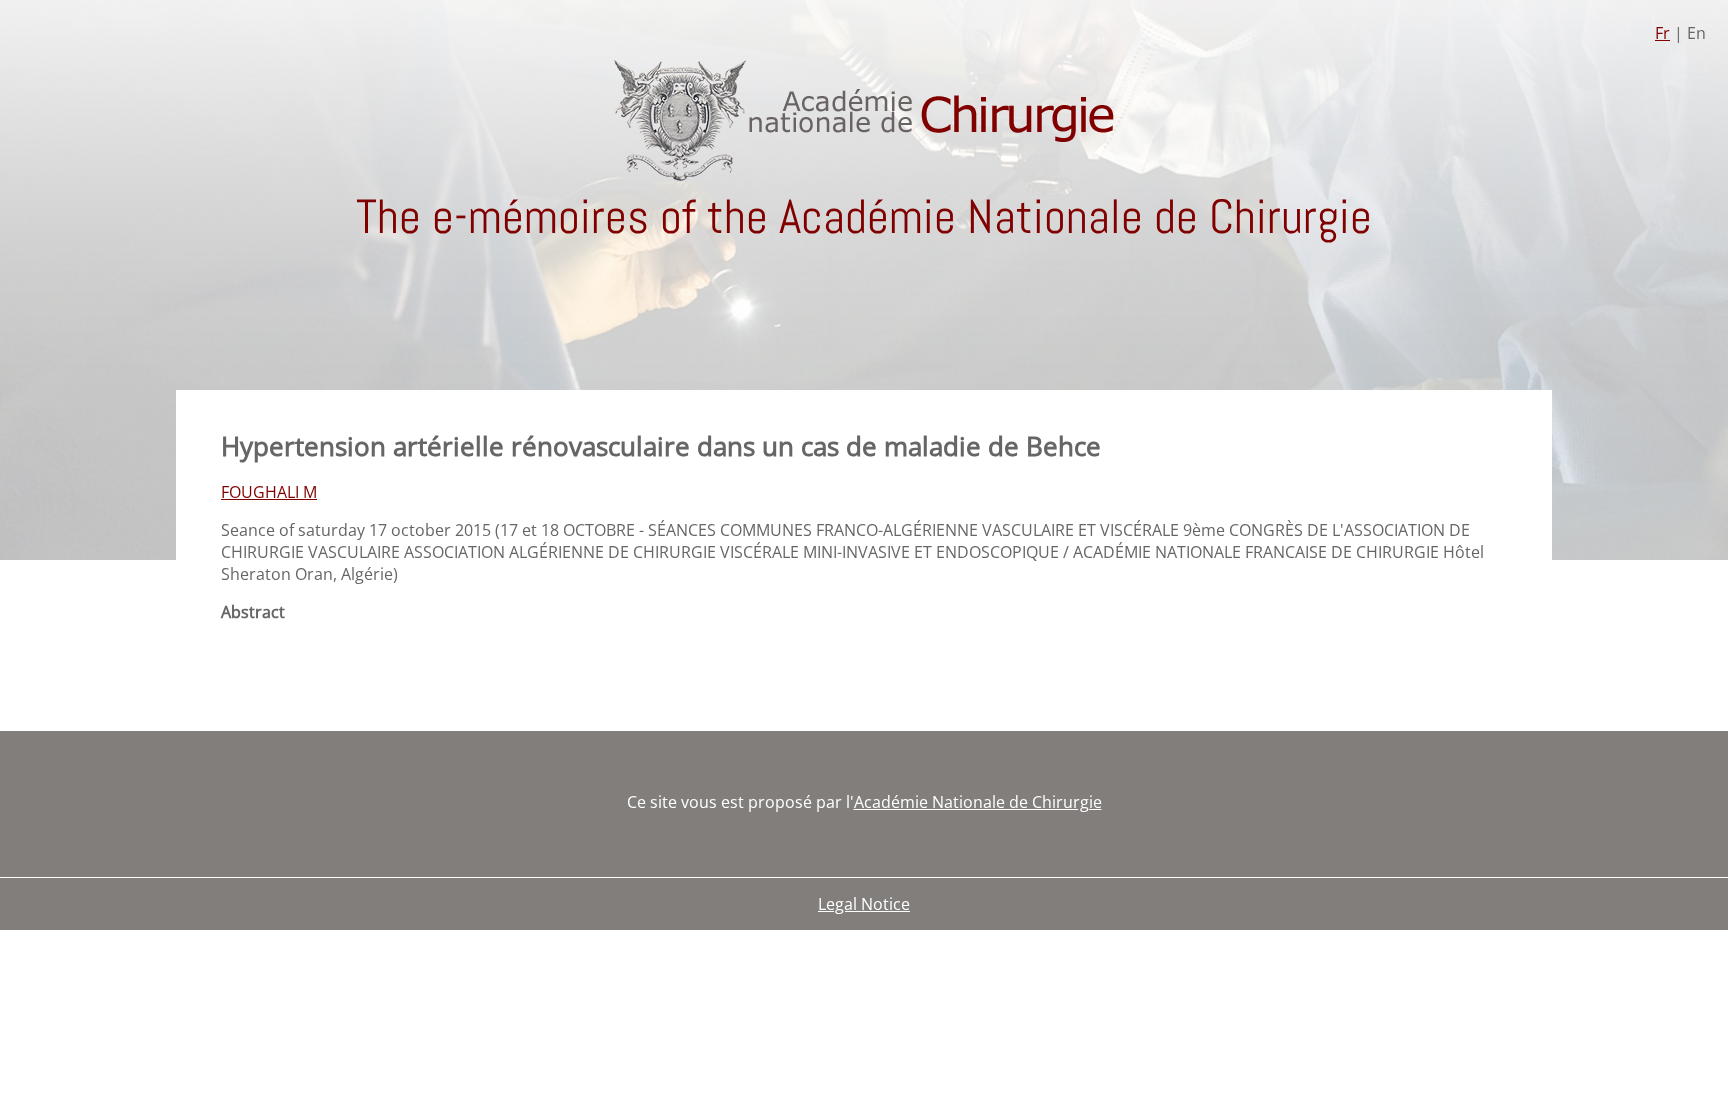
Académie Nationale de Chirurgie (978, 802)
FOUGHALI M (269, 492)
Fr (1662, 33)
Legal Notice (864, 904)
